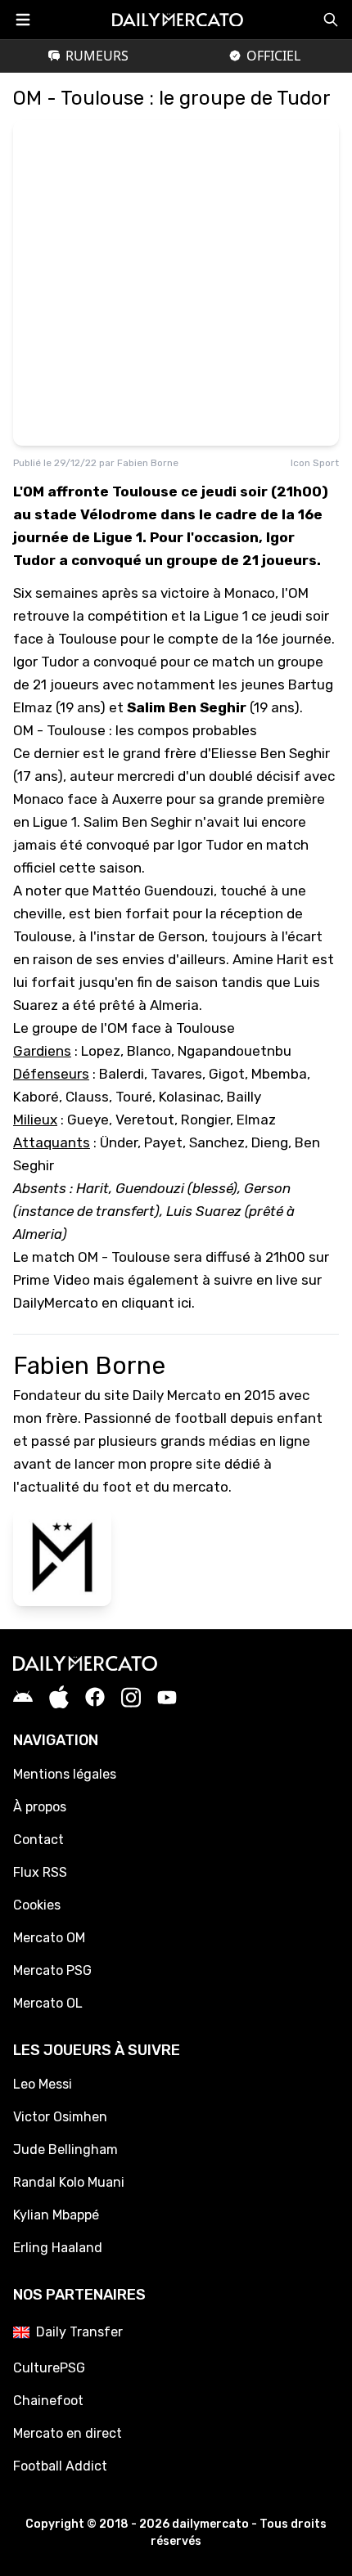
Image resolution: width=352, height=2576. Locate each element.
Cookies (37, 1905)
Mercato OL (48, 2003)
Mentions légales (65, 1774)
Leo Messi (43, 2084)
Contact (38, 1840)
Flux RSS (40, 1872)
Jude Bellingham (65, 2150)
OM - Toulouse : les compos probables (135, 730)
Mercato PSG (52, 1970)
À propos (40, 1807)
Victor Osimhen (60, 2117)
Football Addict (60, 2466)
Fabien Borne (148, 463)
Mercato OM (49, 1938)
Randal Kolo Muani (69, 2182)
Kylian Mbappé (56, 2215)
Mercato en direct (68, 2433)
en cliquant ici (147, 1303)
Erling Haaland (58, 2248)
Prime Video (52, 1280)
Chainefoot (48, 2401)
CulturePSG (49, 2368)
